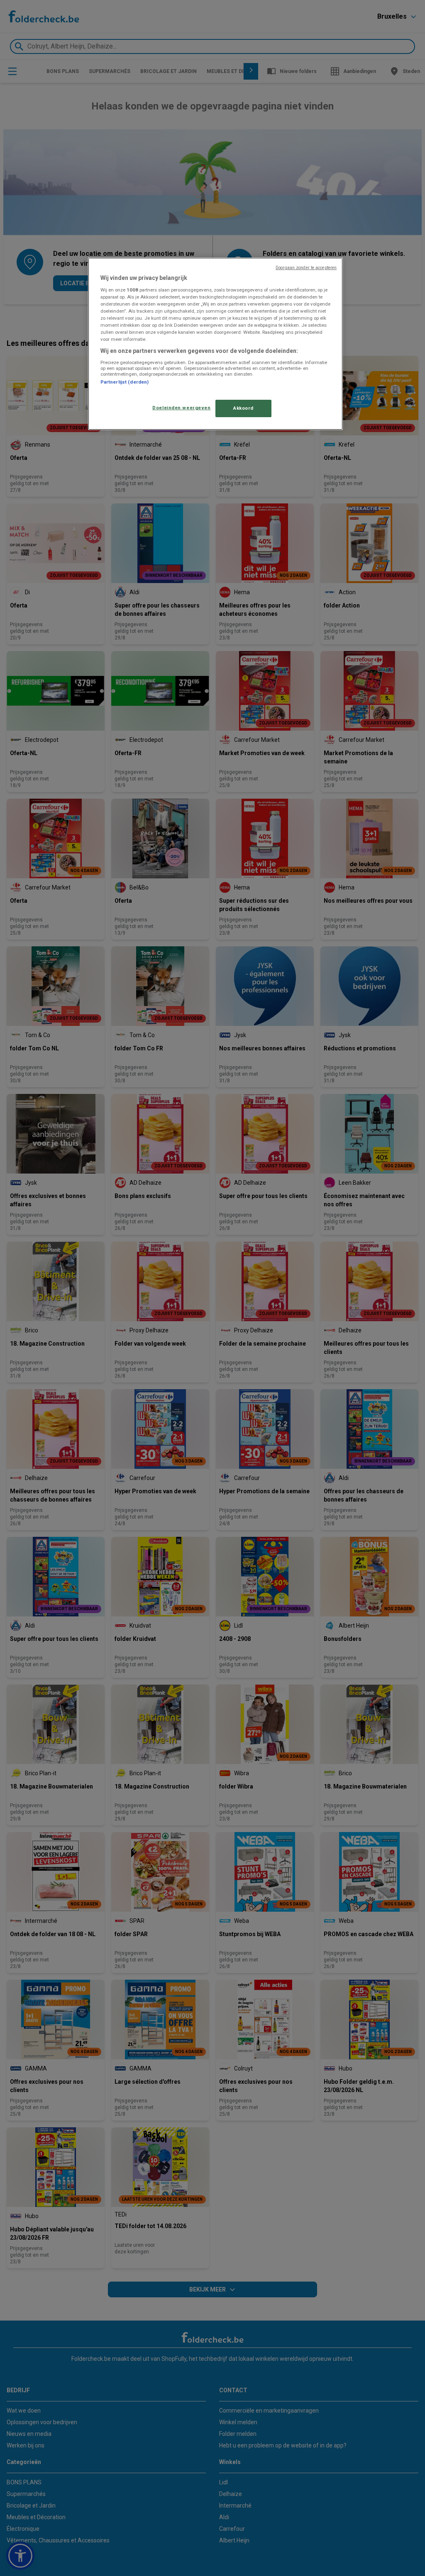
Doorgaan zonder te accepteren (306, 268)
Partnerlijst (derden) (125, 382)
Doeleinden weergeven (181, 408)
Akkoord (243, 408)
